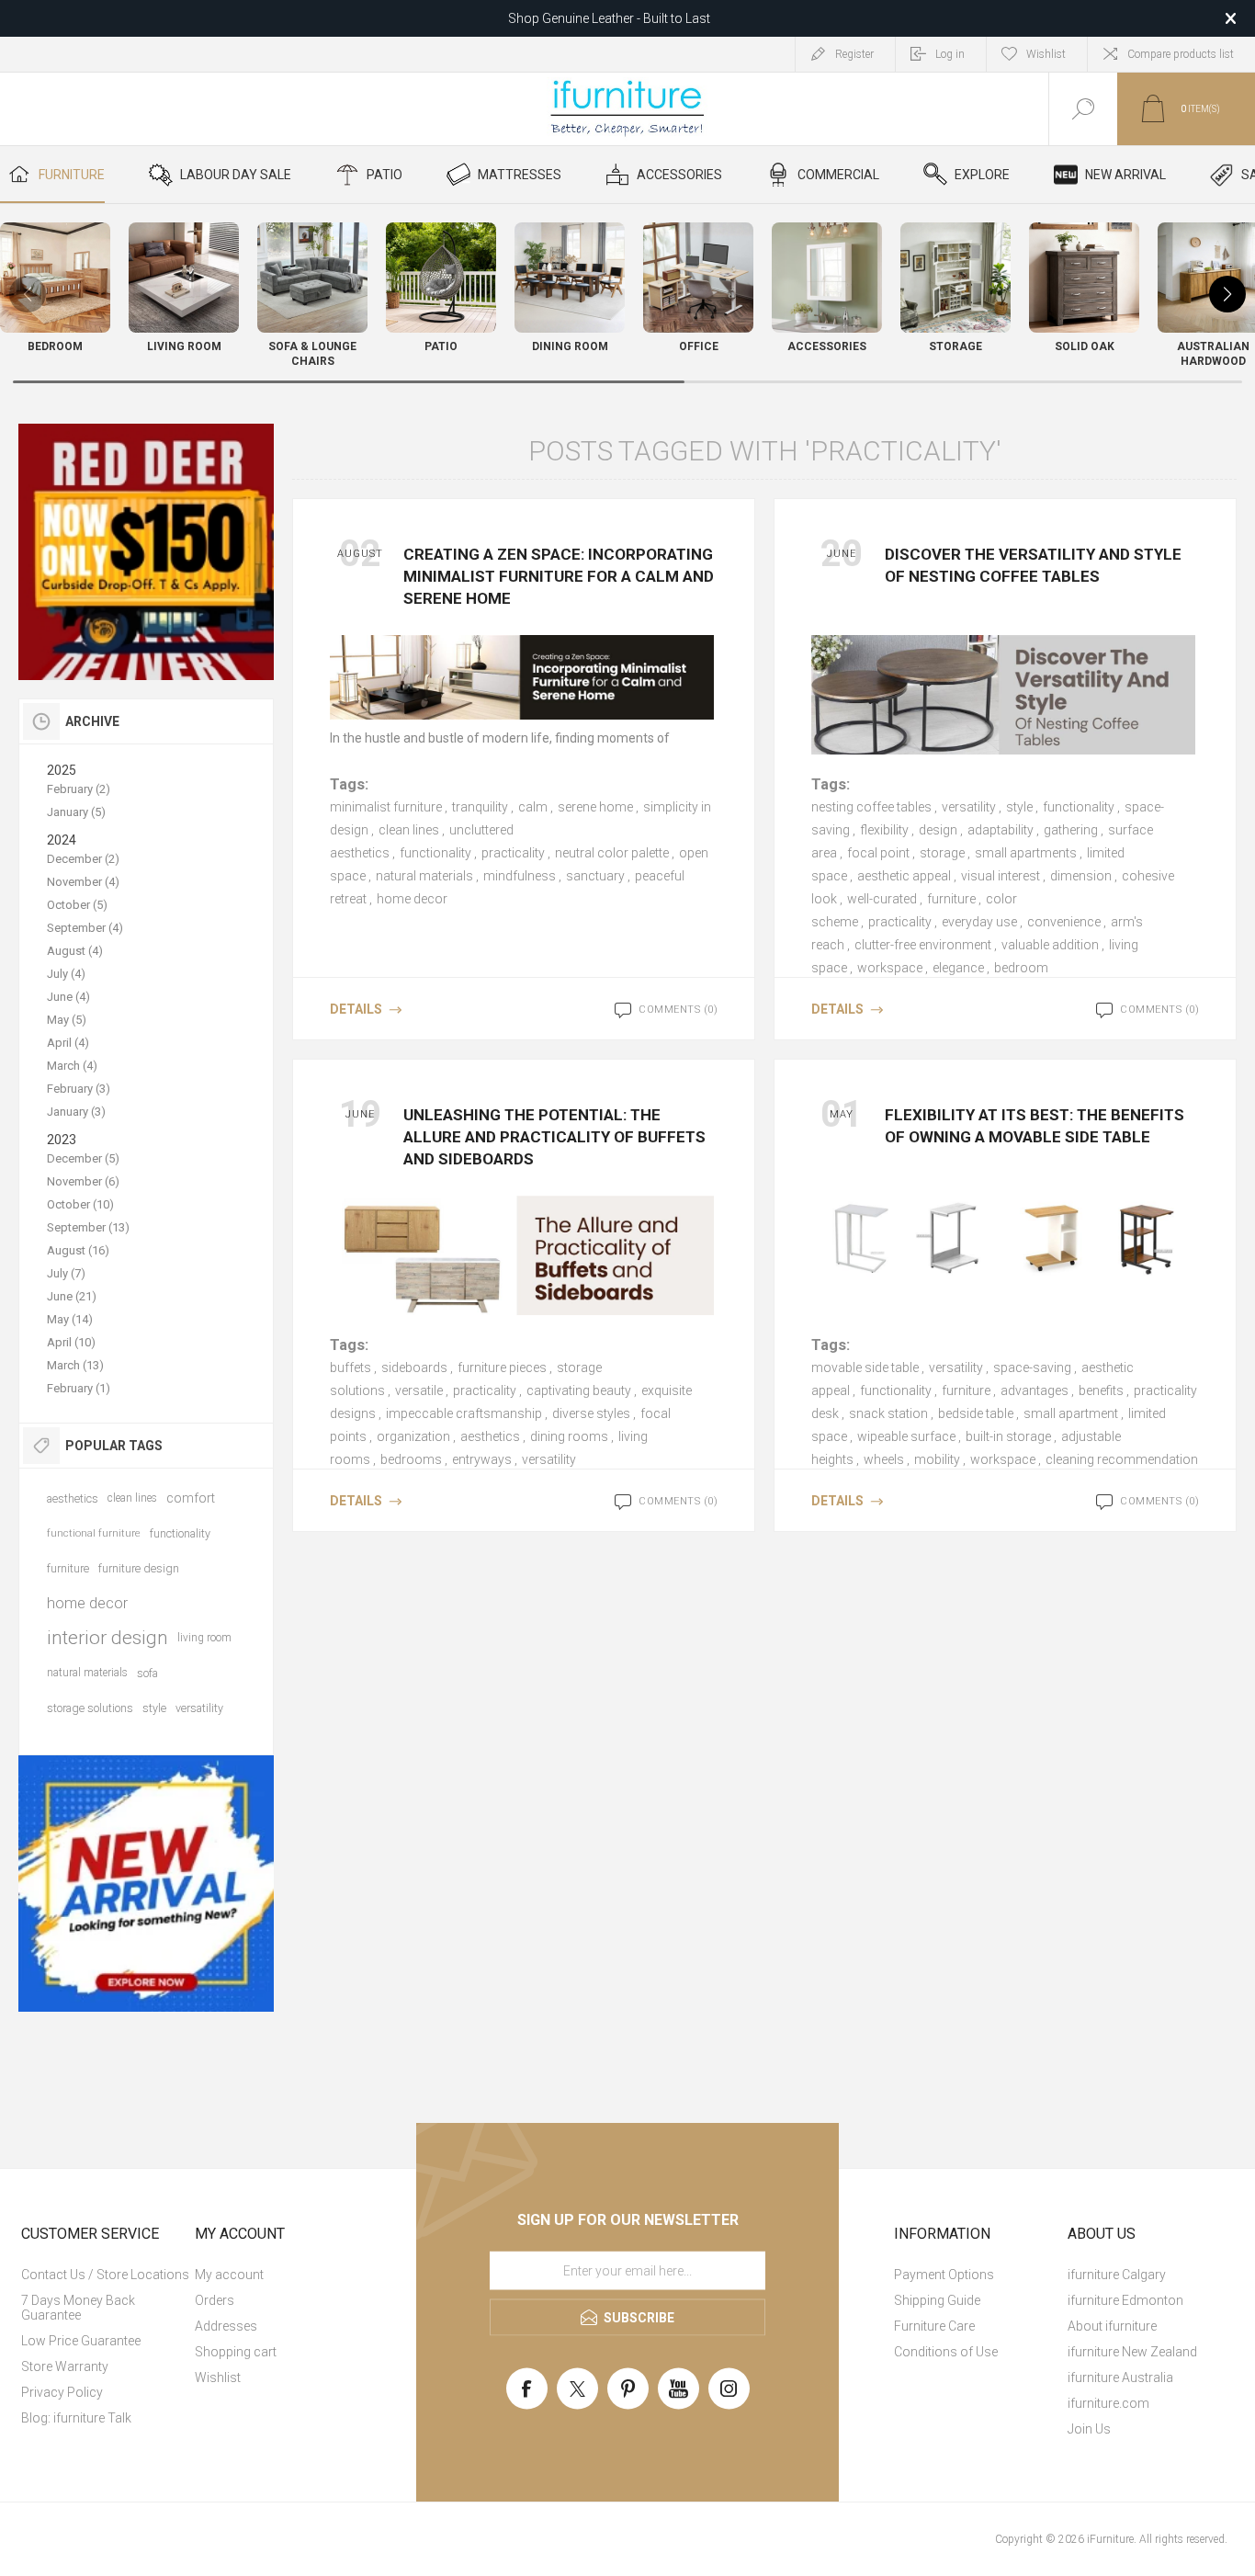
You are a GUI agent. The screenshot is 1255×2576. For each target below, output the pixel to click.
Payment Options (944, 2275)
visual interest (1001, 876)
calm (533, 807)
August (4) (75, 951)
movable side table (865, 1367)
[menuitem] (106, 2275)
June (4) (68, 997)
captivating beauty (579, 1390)
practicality (513, 853)
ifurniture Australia (1120, 2377)
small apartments (1026, 853)
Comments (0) (678, 1010)
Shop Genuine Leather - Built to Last (609, 18)
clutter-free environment (923, 945)
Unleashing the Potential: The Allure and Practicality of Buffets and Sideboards (554, 1137)
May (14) (70, 1319)
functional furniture (94, 1533)
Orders (215, 2300)
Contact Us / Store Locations (105, 2275)
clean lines (409, 830)
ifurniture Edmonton (1125, 2300)
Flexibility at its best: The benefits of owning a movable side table (1035, 1126)
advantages (1035, 1390)
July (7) (66, 1273)
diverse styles (591, 1413)
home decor (412, 899)
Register (854, 54)
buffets (350, 1367)
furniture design (139, 1568)
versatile (419, 1390)
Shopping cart (236, 2352)
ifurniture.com (1108, 2403)
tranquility (480, 807)
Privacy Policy (62, 2392)
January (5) (76, 812)
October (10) (80, 1204)
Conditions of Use (946, 2352)
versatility (969, 807)
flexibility (884, 830)
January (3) (76, 1112)
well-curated (882, 899)
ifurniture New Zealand (1132, 2352)
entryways (482, 1459)
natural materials (424, 876)
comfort (191, 1498)
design (938, 830)
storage (942, 853)
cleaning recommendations (1125, 1459)
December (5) (83, 1158)
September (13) (88, 1227)
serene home (595, 807)
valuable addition (1050, 945)
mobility (937, 1459)
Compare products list (1181, 54)
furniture (951, 899)
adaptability (1001, 830)
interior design (107, 1638)
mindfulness (520, 876)
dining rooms (569, 1436)
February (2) (79, 789)
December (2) (83, 859)
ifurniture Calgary (1117, 2275)
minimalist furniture (386, 807)
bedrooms (411, 1459)
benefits (1101, 1390)
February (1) (79, 1388)
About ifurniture (1112, 2326)
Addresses (226, 2326)
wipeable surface (906, 1436)
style (1019, 807)
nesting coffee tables (871, 807)
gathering (1071, 830)
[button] (1227, 294)
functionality (435, 853)
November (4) (83, 882)
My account (229, 2275)
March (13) (75, 1365)
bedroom (1021, 968)
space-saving (1032, 1367)
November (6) (83, 1181)
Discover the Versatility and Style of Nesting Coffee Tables (1033, 565)
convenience (1064, 922)
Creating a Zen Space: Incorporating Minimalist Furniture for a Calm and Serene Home (559, 576)
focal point (878, 853)
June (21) (72, 1296)
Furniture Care (934, 2326)
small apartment (1071, 1413)
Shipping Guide (937, 2300)
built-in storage (1008, 1436)
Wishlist (218, 2377)
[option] (147, 552)
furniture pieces (502, 1367)
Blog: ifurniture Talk (76, 2418)
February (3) (79, 1089)
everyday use (979, 922)
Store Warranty (65, 2366)
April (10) (71, 1342)
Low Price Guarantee (81, 2341)
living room (204, 1638)
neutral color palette (612, 853)
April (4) (68, 1043)
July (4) (66, 974)
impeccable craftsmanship (464, 1413)
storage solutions (90, 1708)
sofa (147, 1673)
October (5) (77, 905)
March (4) (72, 1066)
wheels (884, 1459)
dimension (1081, 876)
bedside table (976, 1413)
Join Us (1089, 2429)
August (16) (78, 1250)
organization (413, 1436)
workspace (890, 968)
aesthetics (490, 1436)
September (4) (85, 928)
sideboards (414, 1367)
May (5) (67, 1020)
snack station (888, 1413)
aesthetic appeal (904, 876)
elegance (958, 968)
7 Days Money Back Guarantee (78, 2308)
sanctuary (595, 876)
